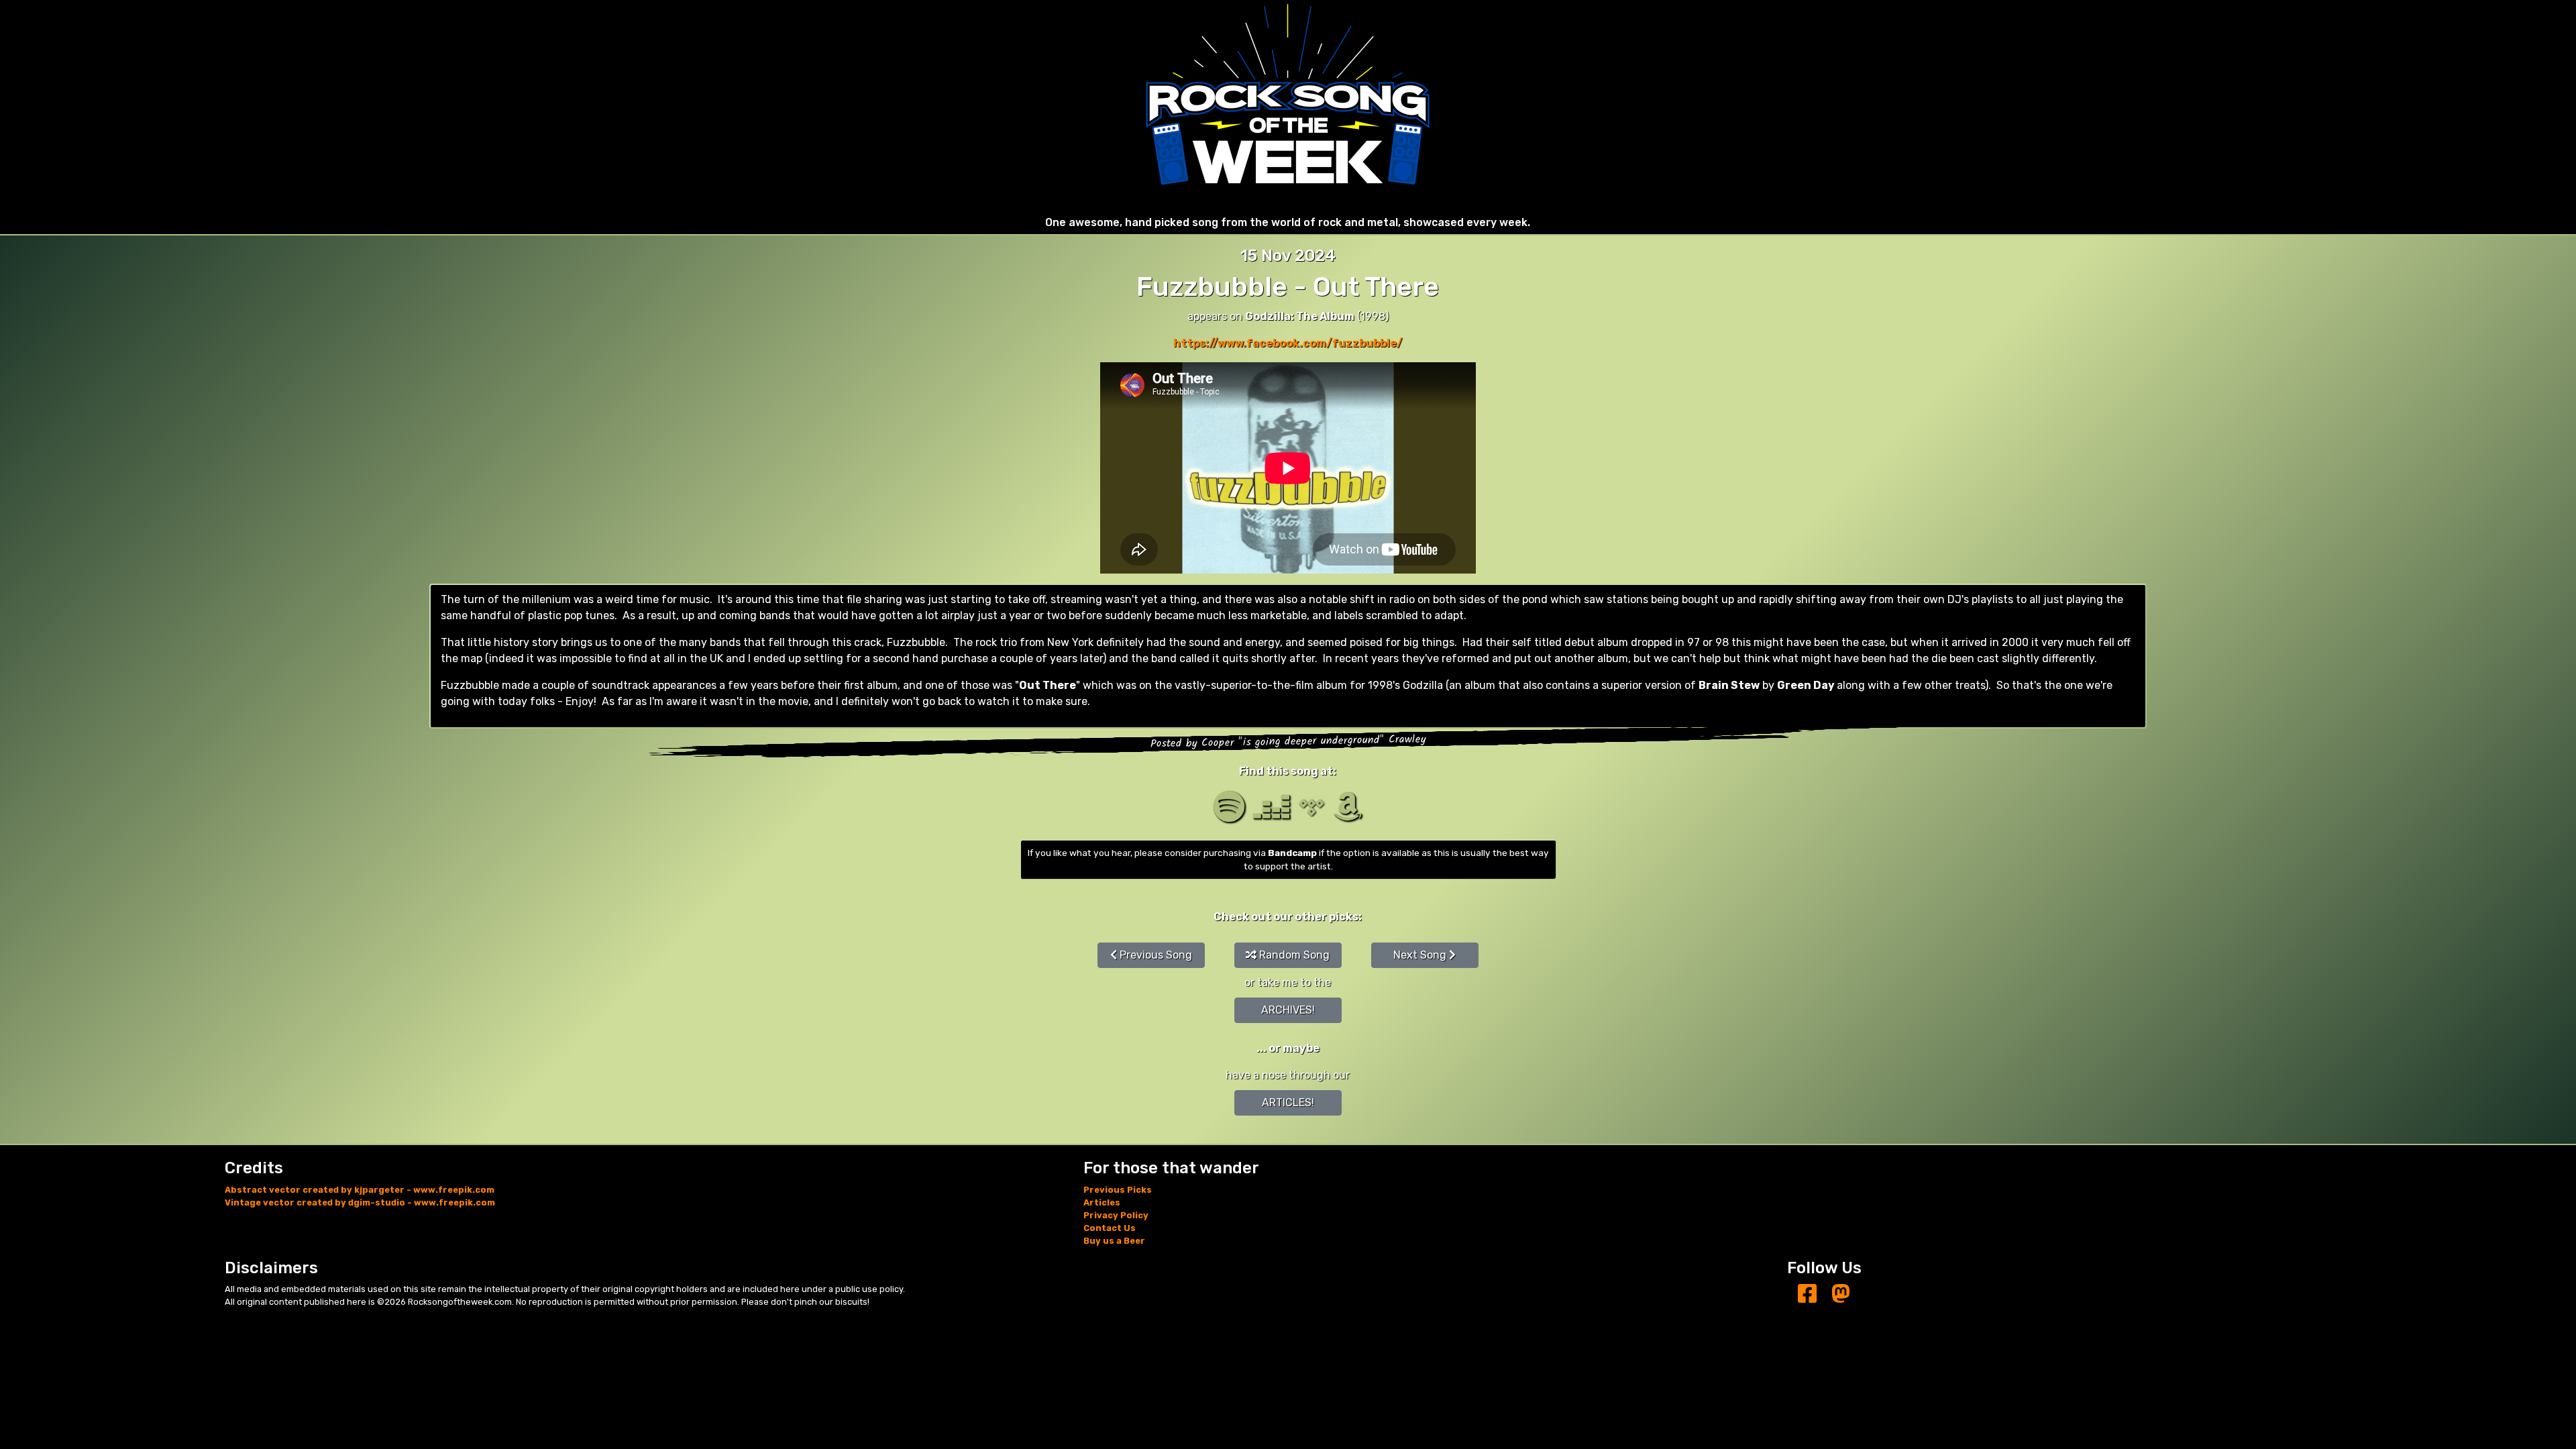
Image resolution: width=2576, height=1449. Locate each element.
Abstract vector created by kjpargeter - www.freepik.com (360, 1190)
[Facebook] (1807, 1294)
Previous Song (1155, 955)
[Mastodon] (1841, 1294)
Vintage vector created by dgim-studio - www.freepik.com (360, 1202)
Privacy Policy (1116, 1215)
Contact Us (1110, 1228)
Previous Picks (1118, 1190)
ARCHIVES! (1288, 1010)
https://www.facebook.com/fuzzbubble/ (1288, 343)
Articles (1102, 1202)
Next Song (1421, 955)
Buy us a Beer (1114, 1241)
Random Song (1293, 955)
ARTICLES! (1288, 1103)
